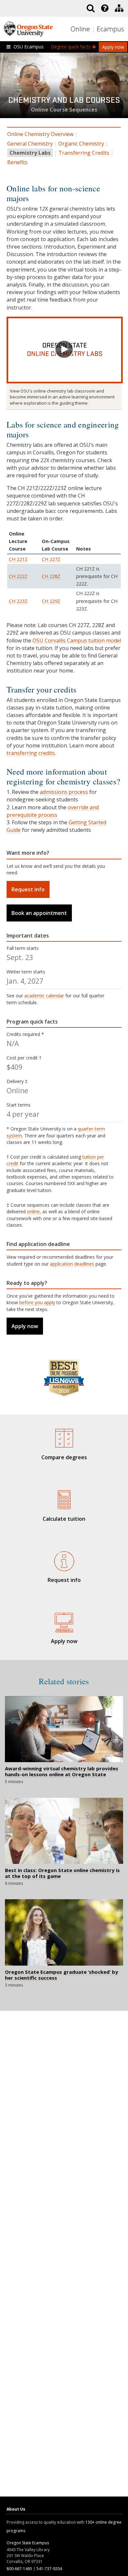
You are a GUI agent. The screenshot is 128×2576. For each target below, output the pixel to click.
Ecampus (110, 29)
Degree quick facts (71, 47)
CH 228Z (51, 576)
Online (80, 29)
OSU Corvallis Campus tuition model (77, 640)
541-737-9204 (49, 2569)
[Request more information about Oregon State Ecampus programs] (64, 1560)
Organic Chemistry (81, 144)
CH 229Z (51, 601)
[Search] (91, 8)
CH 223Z (18, 601)
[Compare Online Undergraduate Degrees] (64, 1437)
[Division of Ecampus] (119, 8)
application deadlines (72, 1264)
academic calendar (44, 996)
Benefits (17, 162)
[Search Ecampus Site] (91, 8)
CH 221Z (18, 559)
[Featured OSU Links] (105, 8)
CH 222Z (18, 576)
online (33, 1211)
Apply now (113, 47)
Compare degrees (64, 1457)
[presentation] (104, 8)
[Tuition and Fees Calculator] (64, 1499)
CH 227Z (51, 559)
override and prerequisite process (53, 811)
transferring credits (31, 753)
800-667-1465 (19, 2569)
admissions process (64, 792)
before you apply (37, 1302)
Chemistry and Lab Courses (64, 103)
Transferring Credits (84, 153)
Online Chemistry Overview (40, 134)
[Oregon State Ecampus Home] (94, 29)
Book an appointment (39, 913)
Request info (28, 889)
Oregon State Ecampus (28, 2543)
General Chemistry (30, 144)
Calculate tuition (64, 1519)
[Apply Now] (64, 1621)
